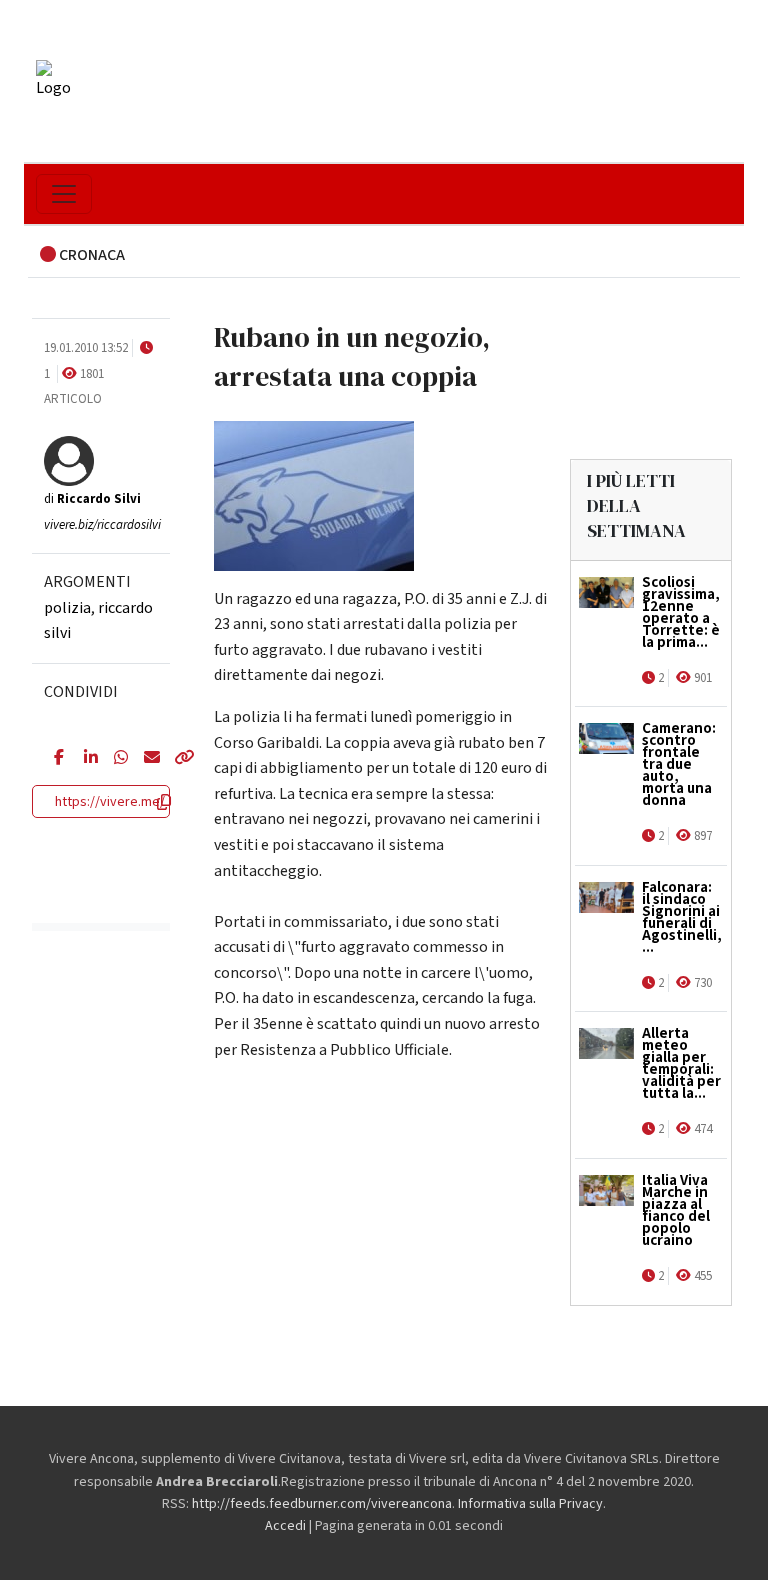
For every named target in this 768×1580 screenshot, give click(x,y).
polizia (67, 608)
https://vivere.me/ (110, 802)
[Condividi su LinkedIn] (84, 759)
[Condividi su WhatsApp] (114, 759)
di (92, 499)
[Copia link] (174, 759)
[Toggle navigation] (64, 194)
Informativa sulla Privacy (530, 1504)
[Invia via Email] (144, 759)
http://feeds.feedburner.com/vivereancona (322, 1504)
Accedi (285, 1526)
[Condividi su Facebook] (54, 759)
